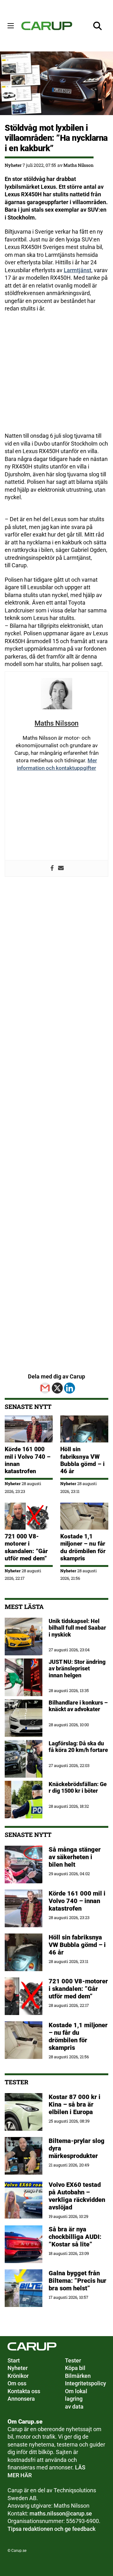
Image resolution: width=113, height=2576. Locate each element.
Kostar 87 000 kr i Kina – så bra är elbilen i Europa (75, 2104)
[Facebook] (52, 869)
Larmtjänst (78, 270)
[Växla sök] (98, 26)
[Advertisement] (56, 376)
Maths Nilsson (78, 165)
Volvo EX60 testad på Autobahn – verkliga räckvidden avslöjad (77, 2196)
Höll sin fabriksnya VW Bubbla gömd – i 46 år (82, 1460)
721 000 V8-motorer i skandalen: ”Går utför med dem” (26, 1547)
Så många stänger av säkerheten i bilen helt (75, 1857)
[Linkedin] (70, 1388)
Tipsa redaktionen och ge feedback (51, 2529)
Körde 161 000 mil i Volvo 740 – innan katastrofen (77, 1901)
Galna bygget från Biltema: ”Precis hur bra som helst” (78, 2281)
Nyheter (13, 165)
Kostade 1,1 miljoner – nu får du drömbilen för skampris (83, 1547)
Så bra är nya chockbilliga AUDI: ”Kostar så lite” (75, 2237)
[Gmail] (45, 1388)
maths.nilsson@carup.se (61, 2514)
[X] (57, 1388)
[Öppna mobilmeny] (11, 26)
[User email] (61, 869)
